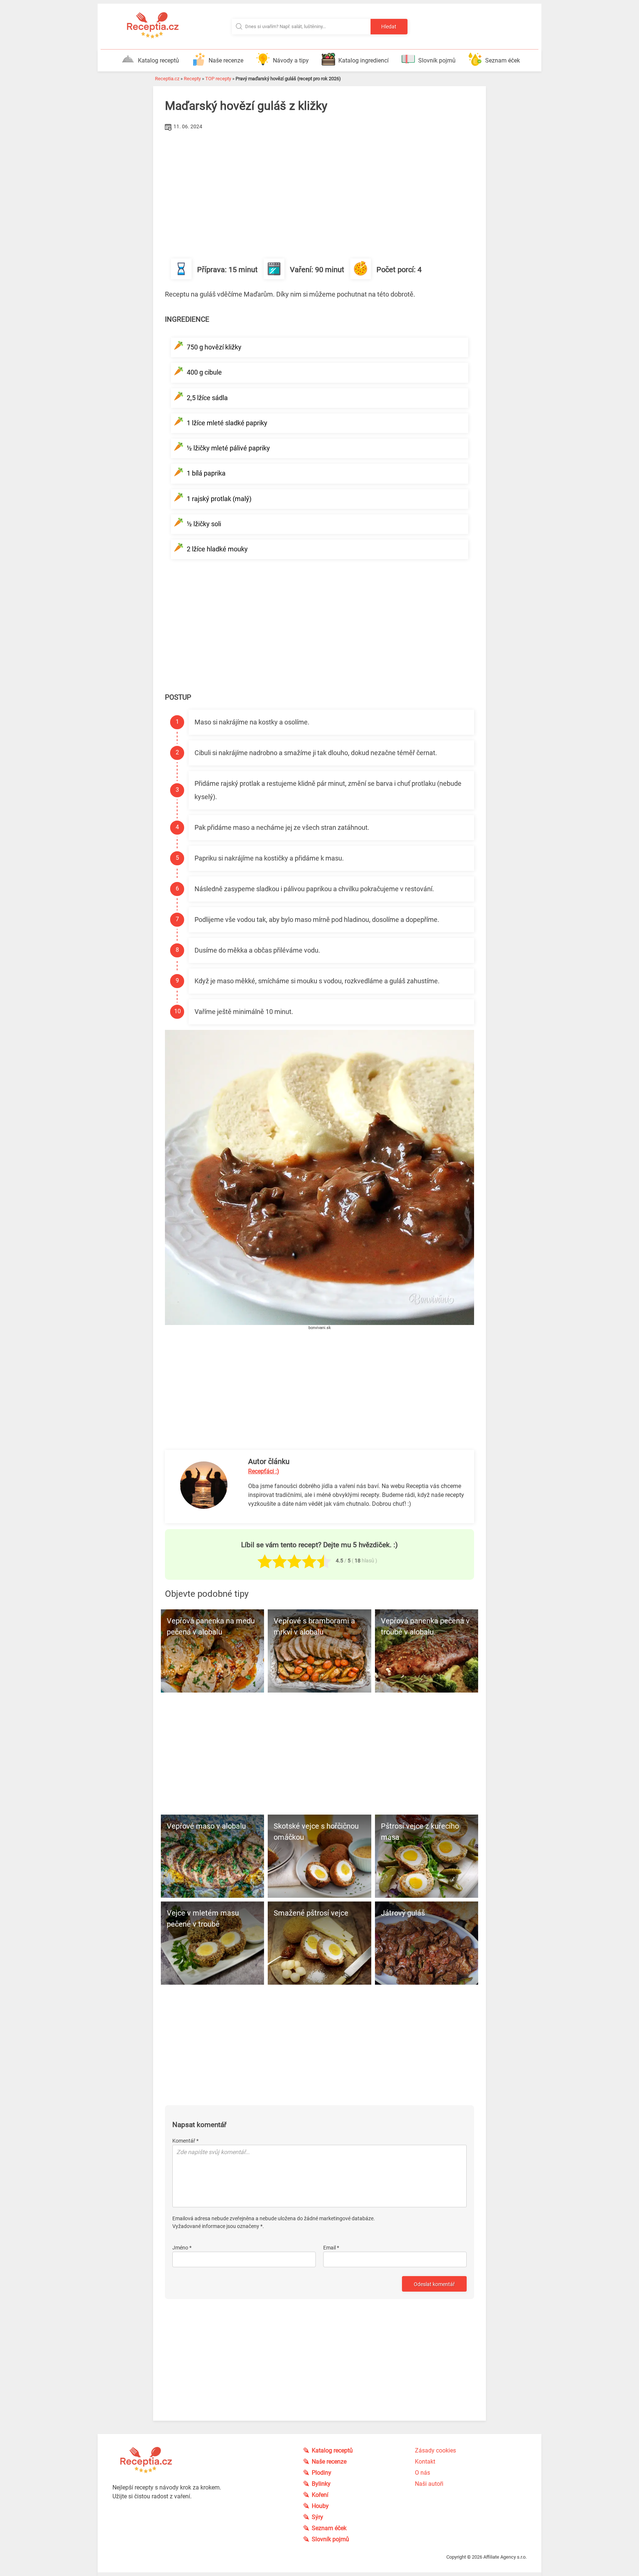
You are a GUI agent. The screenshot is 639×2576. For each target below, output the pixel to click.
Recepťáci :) (264, 1471)
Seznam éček (503, 60)
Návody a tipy (291, 60)
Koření (320, 2495)
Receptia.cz (167, 79)
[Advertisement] (319, 188)
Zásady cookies (435, 2450)
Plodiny (322, 2473)
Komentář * (185, 2141)
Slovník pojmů (437, 60)
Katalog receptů (158, 60)
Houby (320, 2506)
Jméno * (182, 2248)
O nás (422, 2473)
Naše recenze (226, 60)
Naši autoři (429, 2484)
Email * (331, 2248)
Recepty (192, 79)
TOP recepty (218, 79)
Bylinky (321, 2484)
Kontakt (425, 2462)
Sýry (317, 2517)
